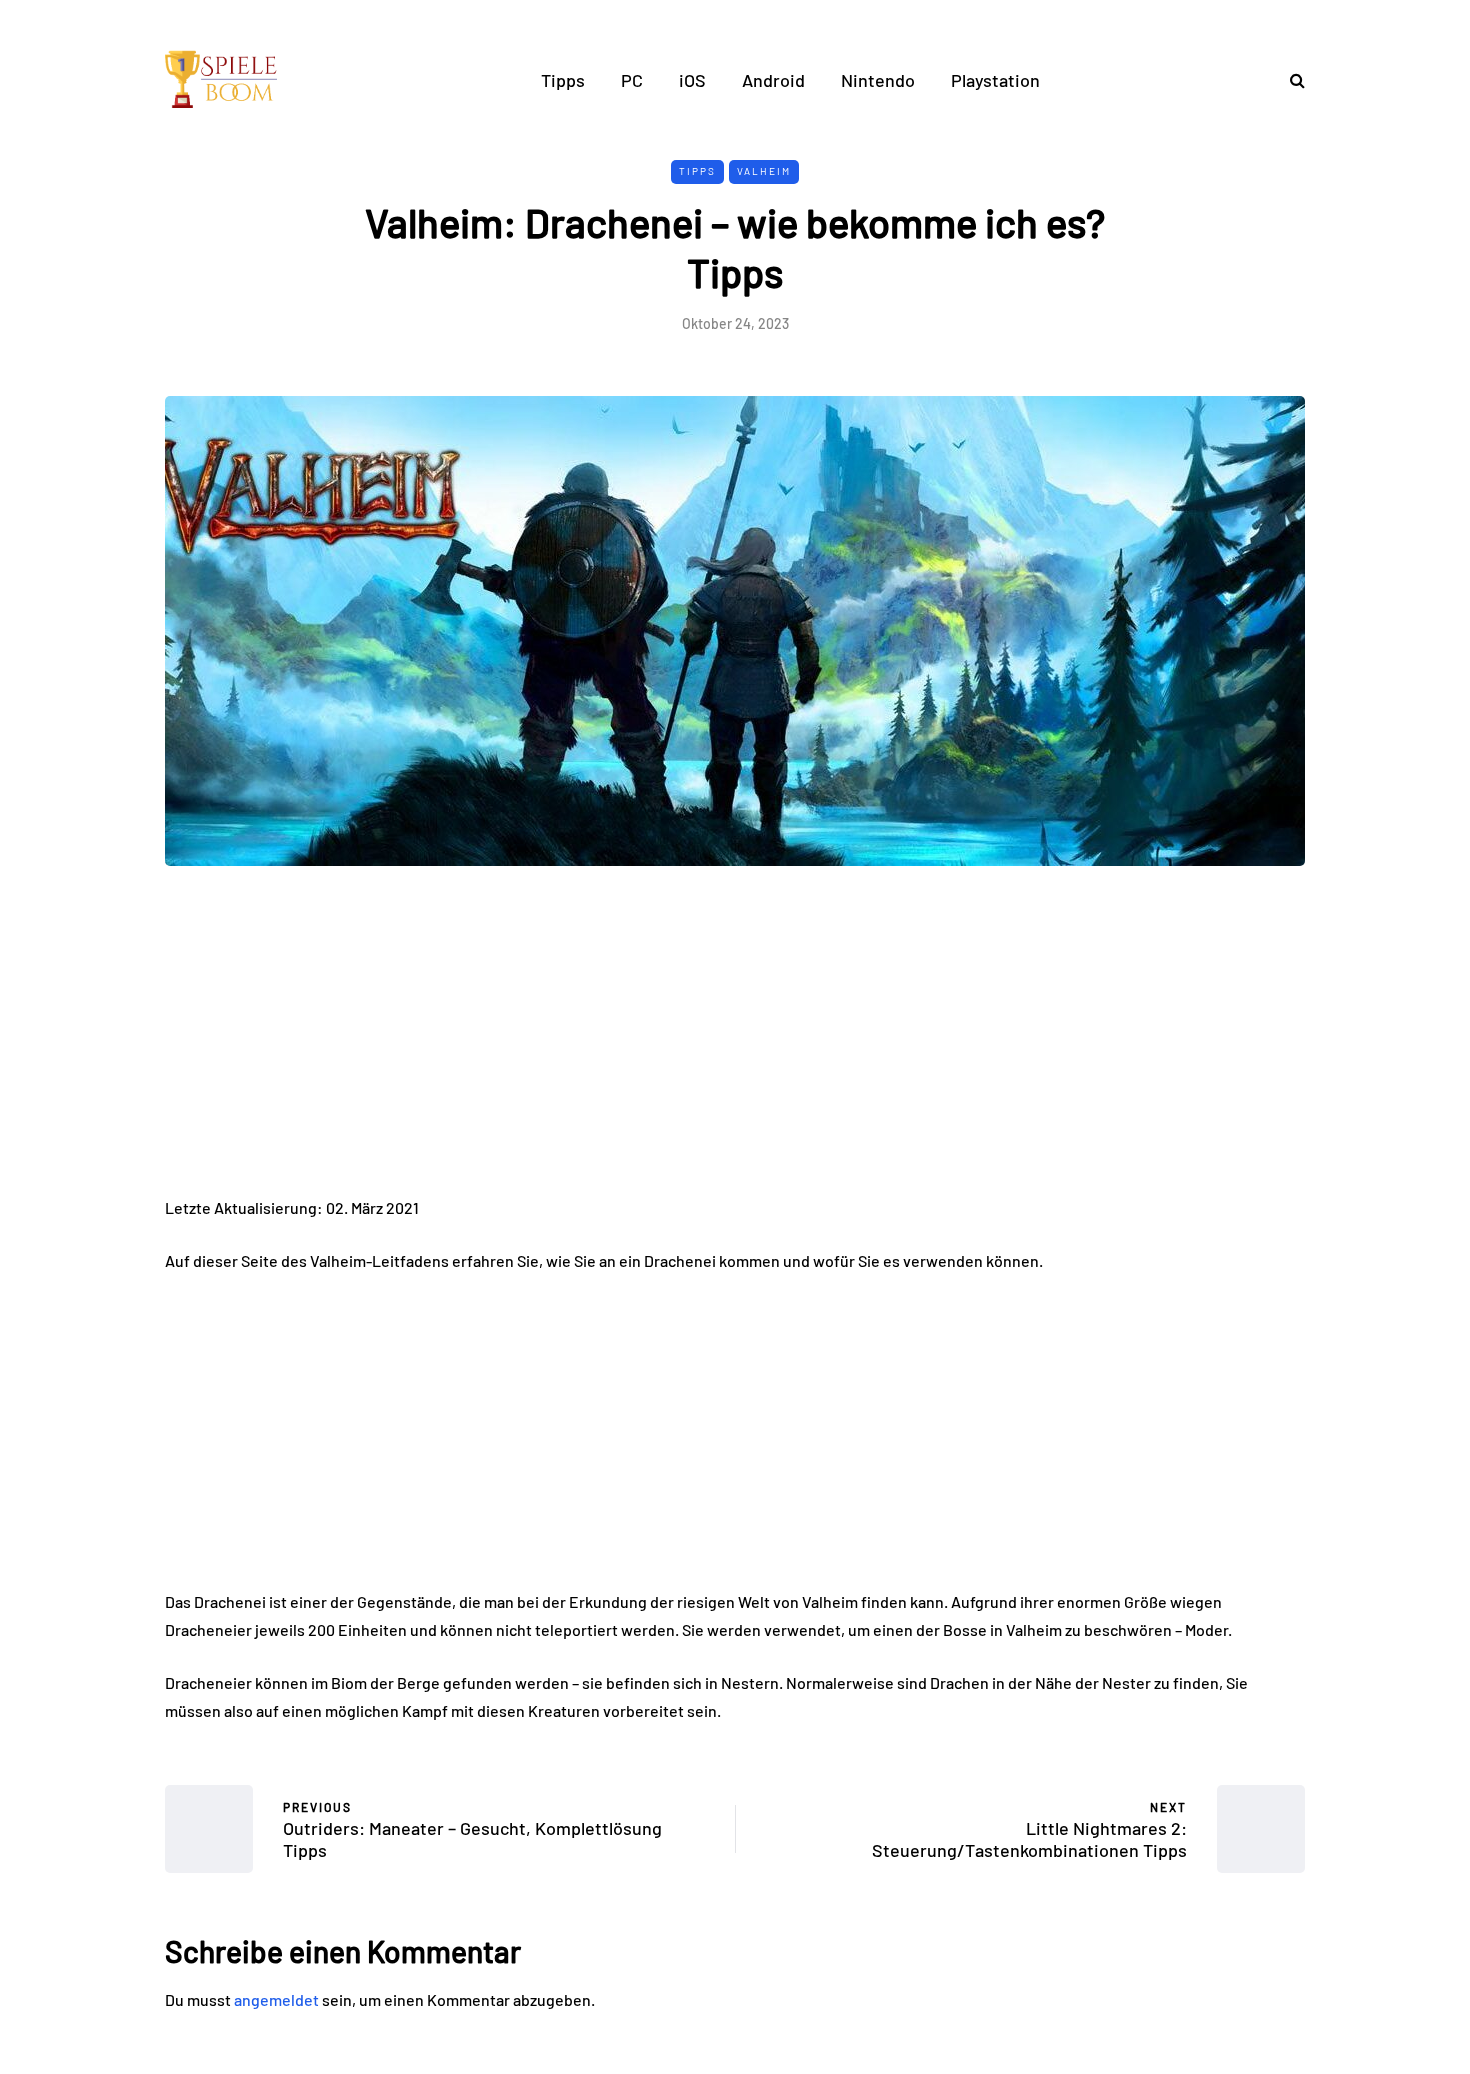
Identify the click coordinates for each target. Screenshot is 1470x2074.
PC (632, 80)
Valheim (764, 171)
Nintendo (878, 80)
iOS (692, 80)
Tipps (563, 80)
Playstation (995, 80)
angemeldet (276, 1999)
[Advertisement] (735, 1046)
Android (773, 80)
